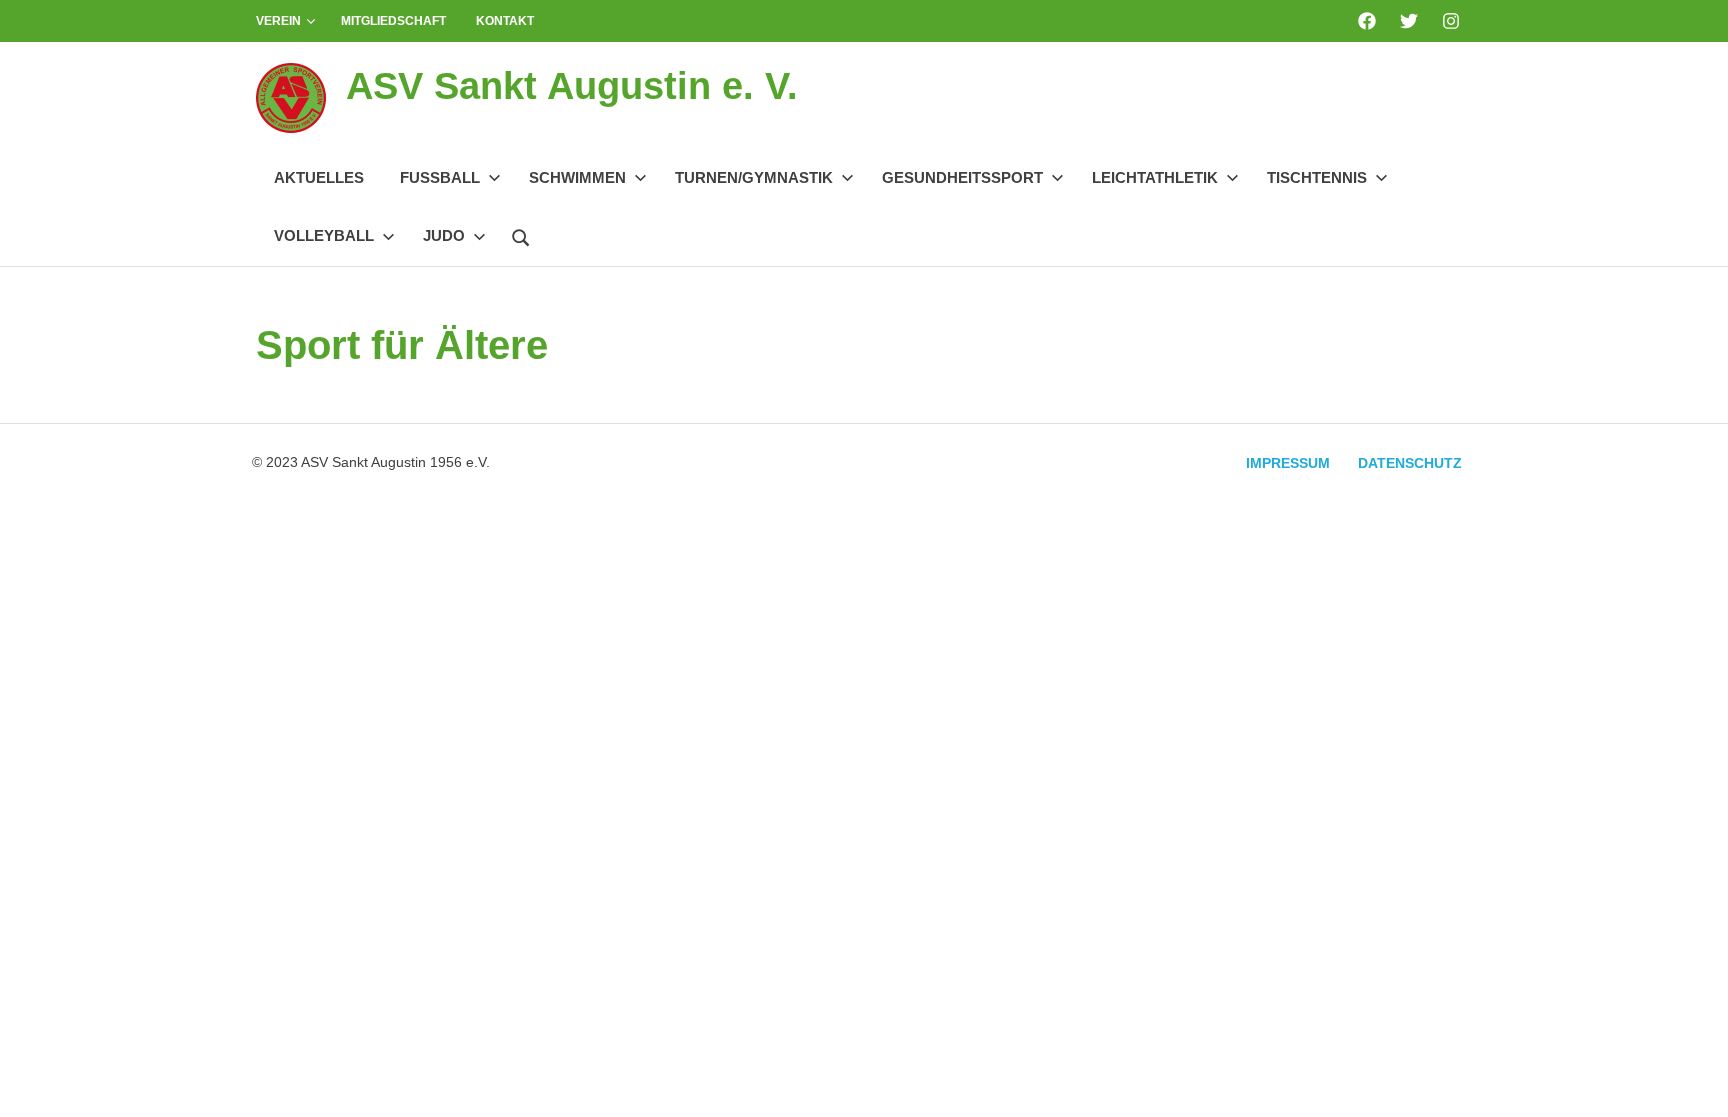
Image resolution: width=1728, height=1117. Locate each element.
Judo (444, 235)
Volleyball (324, 235)
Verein (278, 21)
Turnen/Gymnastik (754, 177)
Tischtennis (1317, 177)
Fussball (440, 177)
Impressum (1288, 463)
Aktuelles (319, 177)
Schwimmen (577, 177)
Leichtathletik (1155, 177)
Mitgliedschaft (393, 21)
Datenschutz (1410, 463)
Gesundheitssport (962, 177)
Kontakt (505, 21)
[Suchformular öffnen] (521, 235)
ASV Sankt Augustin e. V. (572, 86)
